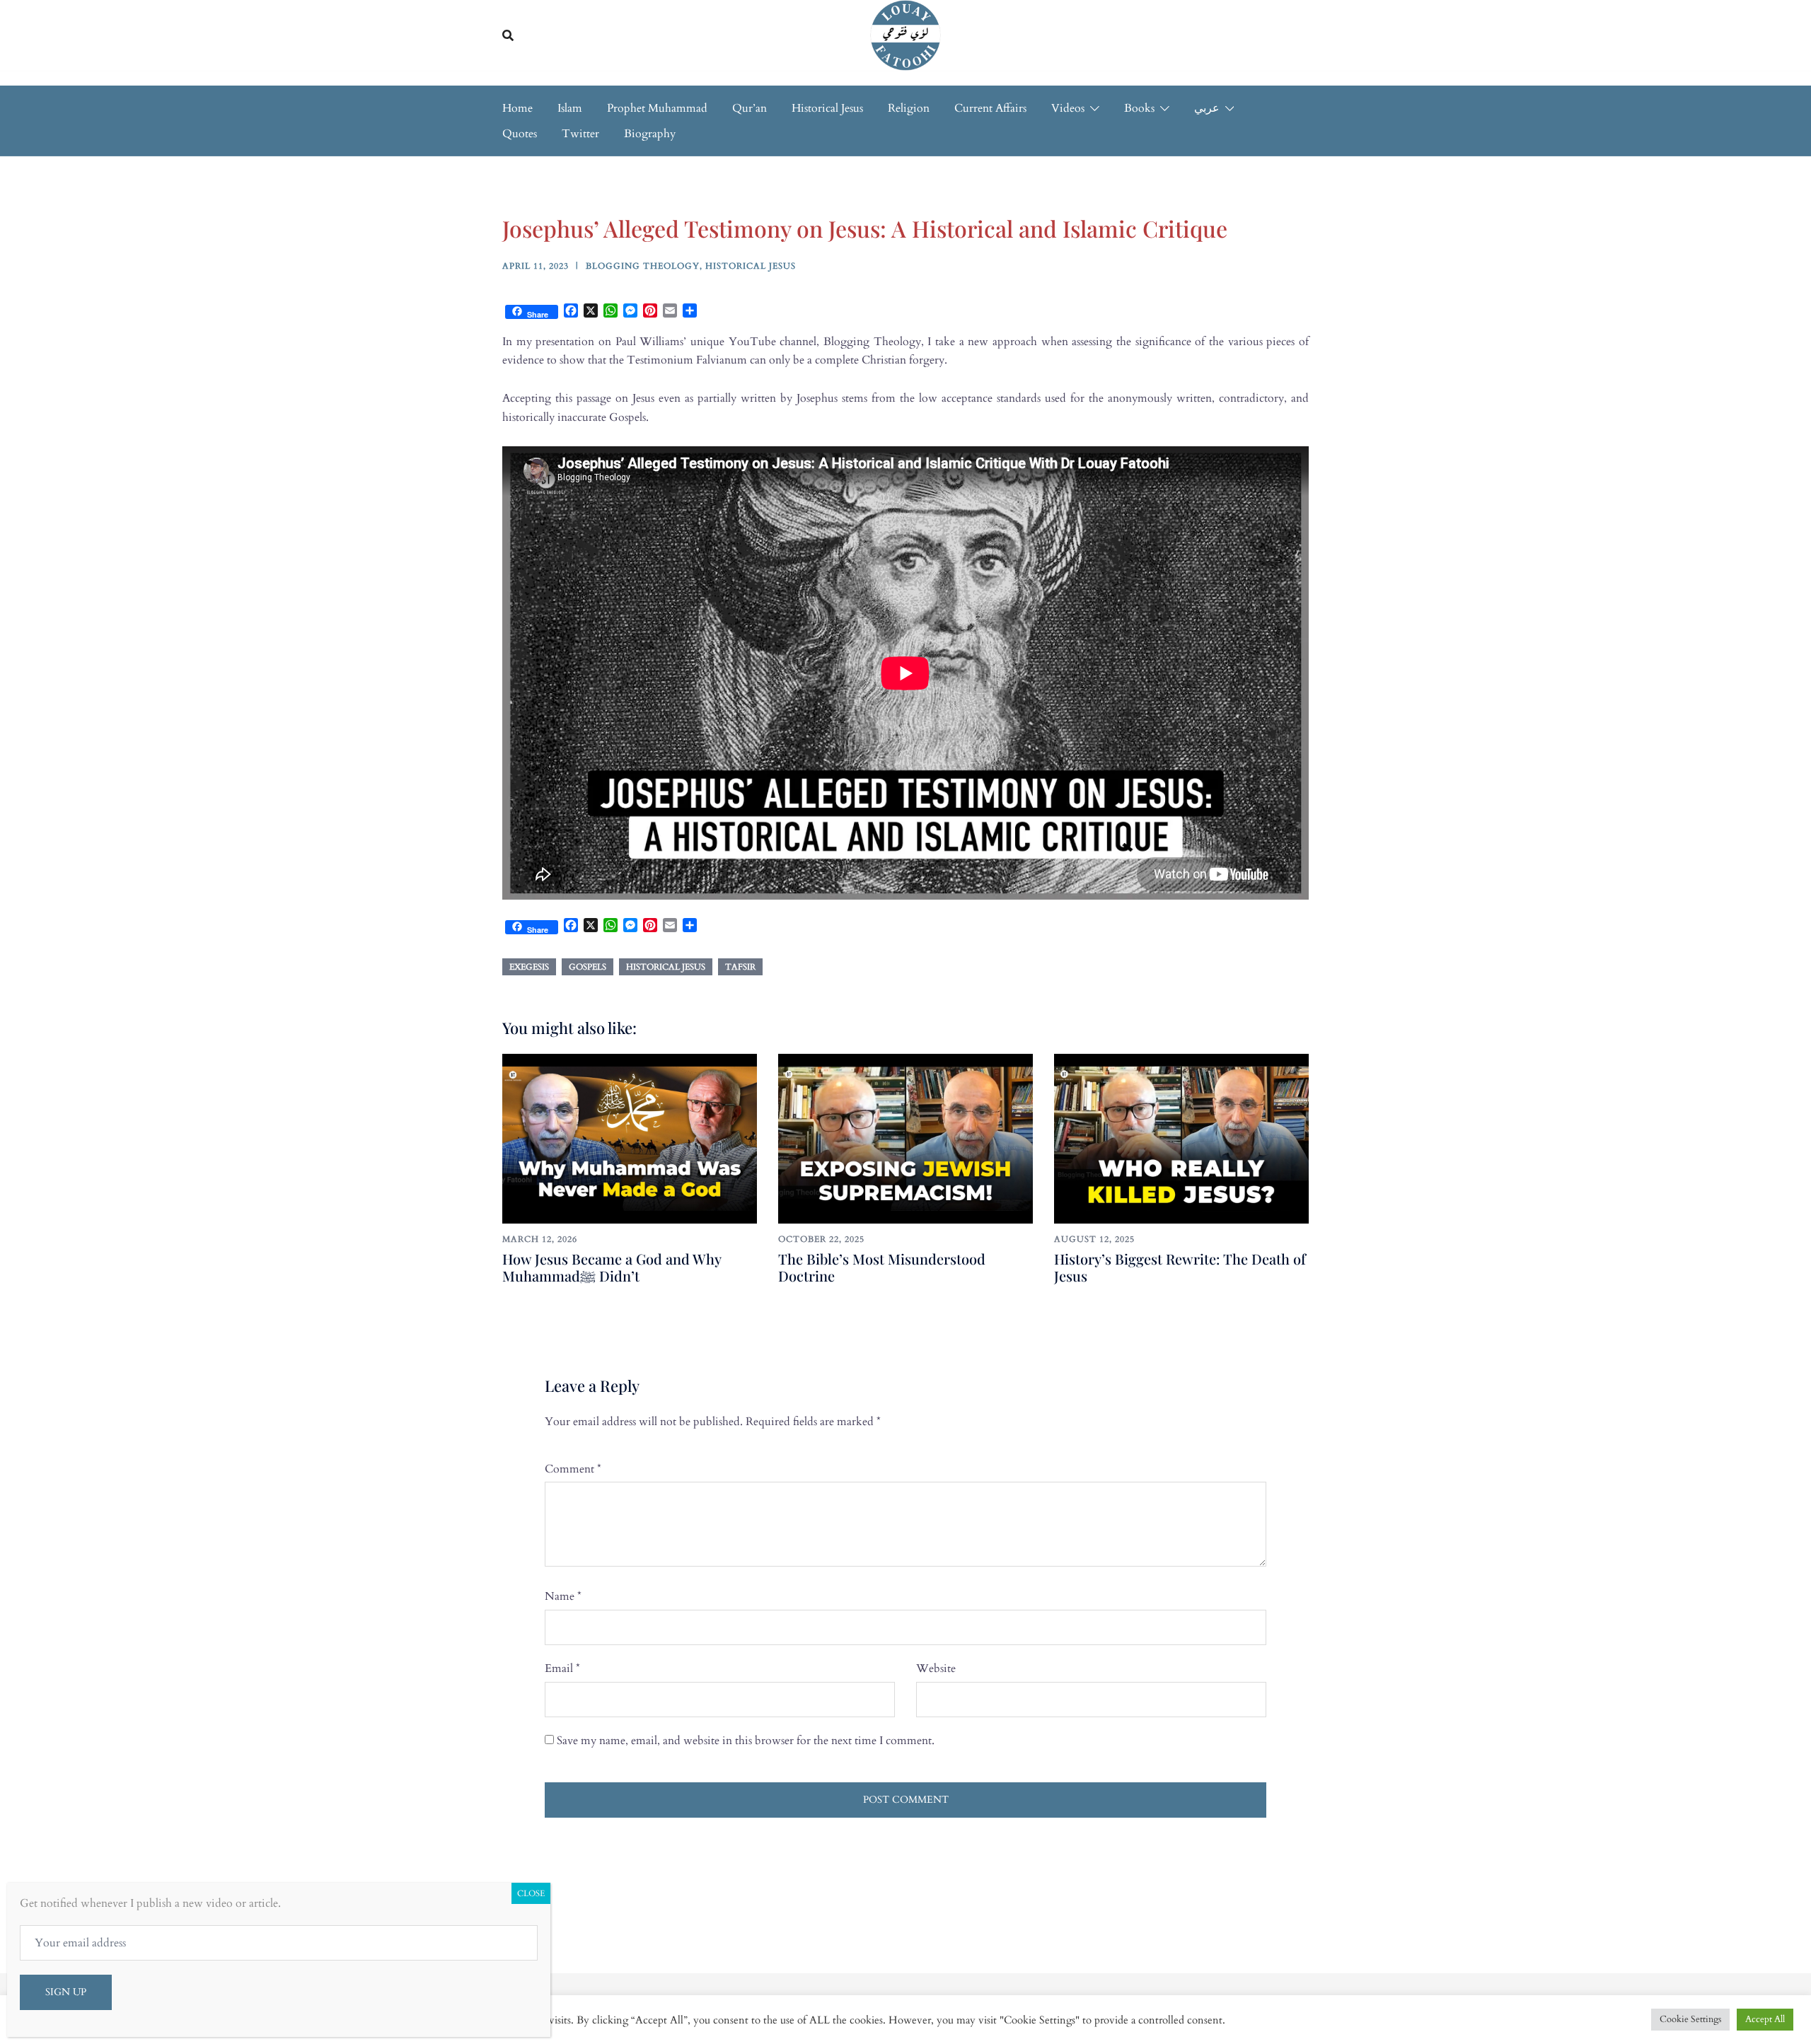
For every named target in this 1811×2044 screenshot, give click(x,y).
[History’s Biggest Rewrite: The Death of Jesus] (1181, 1138)
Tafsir (740, 967)
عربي (1207, 108)
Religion (909, 108)
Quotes (520, 134)
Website (936, 1668)
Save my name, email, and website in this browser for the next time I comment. (746, 1741)
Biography (650, 134)
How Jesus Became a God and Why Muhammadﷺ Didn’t (612, 1267)
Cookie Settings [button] (1690, 2019)
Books (1139, 108)
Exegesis (529, 967)
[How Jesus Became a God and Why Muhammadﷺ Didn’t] (630, 1138)
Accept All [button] (1765, 2019)
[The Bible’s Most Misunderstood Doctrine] (905, 1138)
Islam (570, 108)
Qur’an (750, 108)
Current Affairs (990, 108)
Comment (573, 1469)
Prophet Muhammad (657, 108)
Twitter (580, 134)
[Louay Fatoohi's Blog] (905, 35)
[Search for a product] (508, 35)
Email (562, 1668)
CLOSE (531, 1893)
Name (563, 1596)
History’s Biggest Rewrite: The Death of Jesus (1180, 1267)
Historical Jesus (827, 108)
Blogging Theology (643, 266)
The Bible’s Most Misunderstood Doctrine (882, 1267)
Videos (1068, 108)
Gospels (588, 967)
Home (517, 108)
